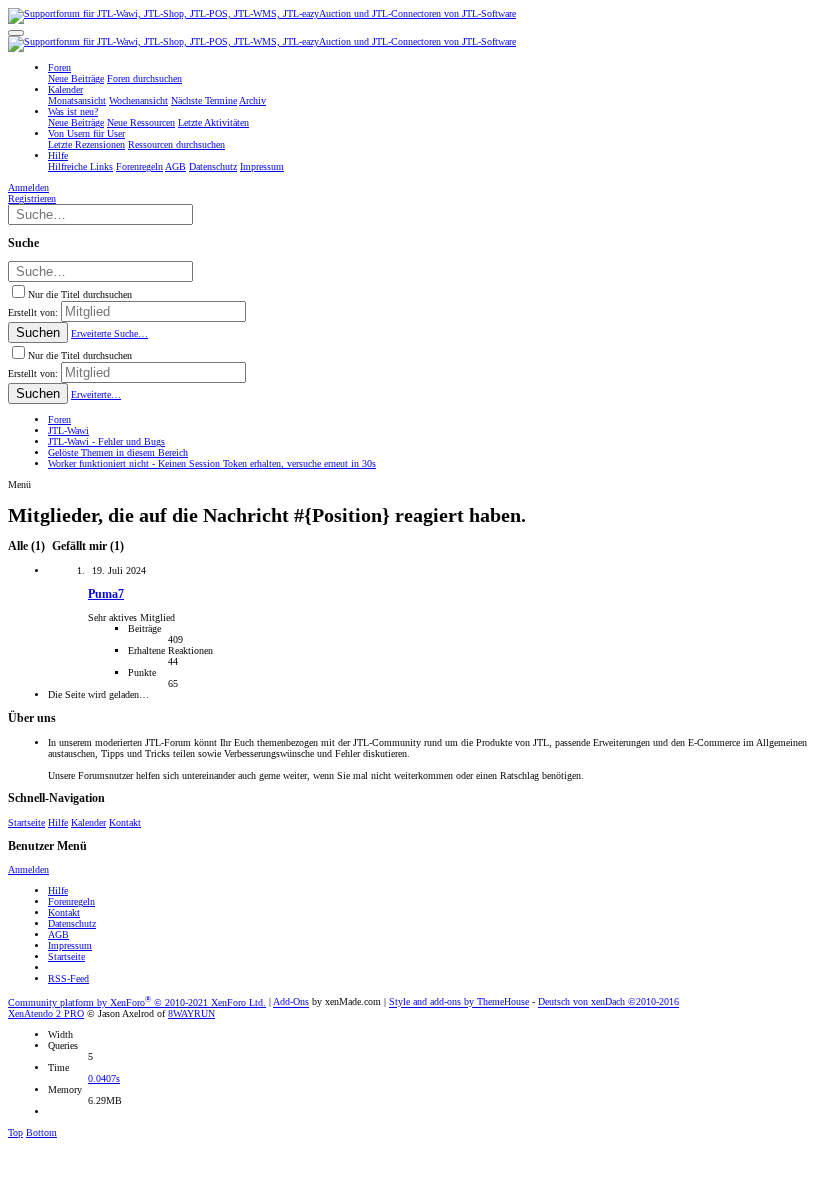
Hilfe (58, 822)
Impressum (70, 945)
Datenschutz (72, 923)
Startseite (26, 822)
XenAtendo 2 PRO (46, 1013)
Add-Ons (291, 1002)
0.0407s (104, 1078)
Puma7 (106, 594)
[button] (16, 33)
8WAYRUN (191, 1013)
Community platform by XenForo (137, 1002)
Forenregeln (71, 901)
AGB (58, 934)
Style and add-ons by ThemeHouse (459, 1002)
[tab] (86, 546)
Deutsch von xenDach (608, 1002)
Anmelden (28, 869)
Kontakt (125, 822)
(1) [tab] (28, 546)
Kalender (88, 822)
